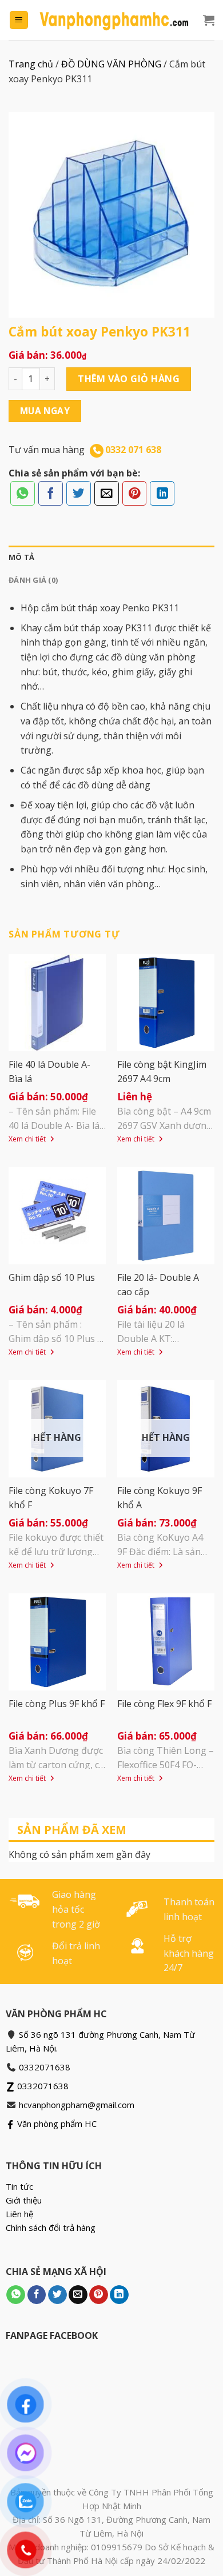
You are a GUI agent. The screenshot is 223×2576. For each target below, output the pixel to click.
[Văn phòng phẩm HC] (114, 20)
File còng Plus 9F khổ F (57, 1704)
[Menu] (19, 20)
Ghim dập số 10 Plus (52, 1277)
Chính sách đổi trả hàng (51, 2228)
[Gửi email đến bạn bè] (107, 493)
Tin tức (19, 2186)
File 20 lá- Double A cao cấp (158, 1285)
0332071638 (45, 2067)
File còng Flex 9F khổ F (164, 1704)
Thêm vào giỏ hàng (129, 379)
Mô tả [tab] (21, 557)
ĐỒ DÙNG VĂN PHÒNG (111, 64)
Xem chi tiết (28, 1139)
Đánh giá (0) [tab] (33, 580)
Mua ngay (45, 411)
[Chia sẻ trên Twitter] (79, 493)
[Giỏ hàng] (209, 20)
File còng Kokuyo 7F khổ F (51, 1498)
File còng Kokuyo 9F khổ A (160, 1498)
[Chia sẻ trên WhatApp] (23, 493)
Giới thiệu (24, 2200)
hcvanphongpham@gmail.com (77, 2105)
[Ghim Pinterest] (135, 493)
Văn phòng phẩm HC (56, 2124)
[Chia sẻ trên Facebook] (51, 493)
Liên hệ (19, 2214)
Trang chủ (31, 64)
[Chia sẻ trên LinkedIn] (162, 493)
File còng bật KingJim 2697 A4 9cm (162, 1071)
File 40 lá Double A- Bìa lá (49, 1071)
